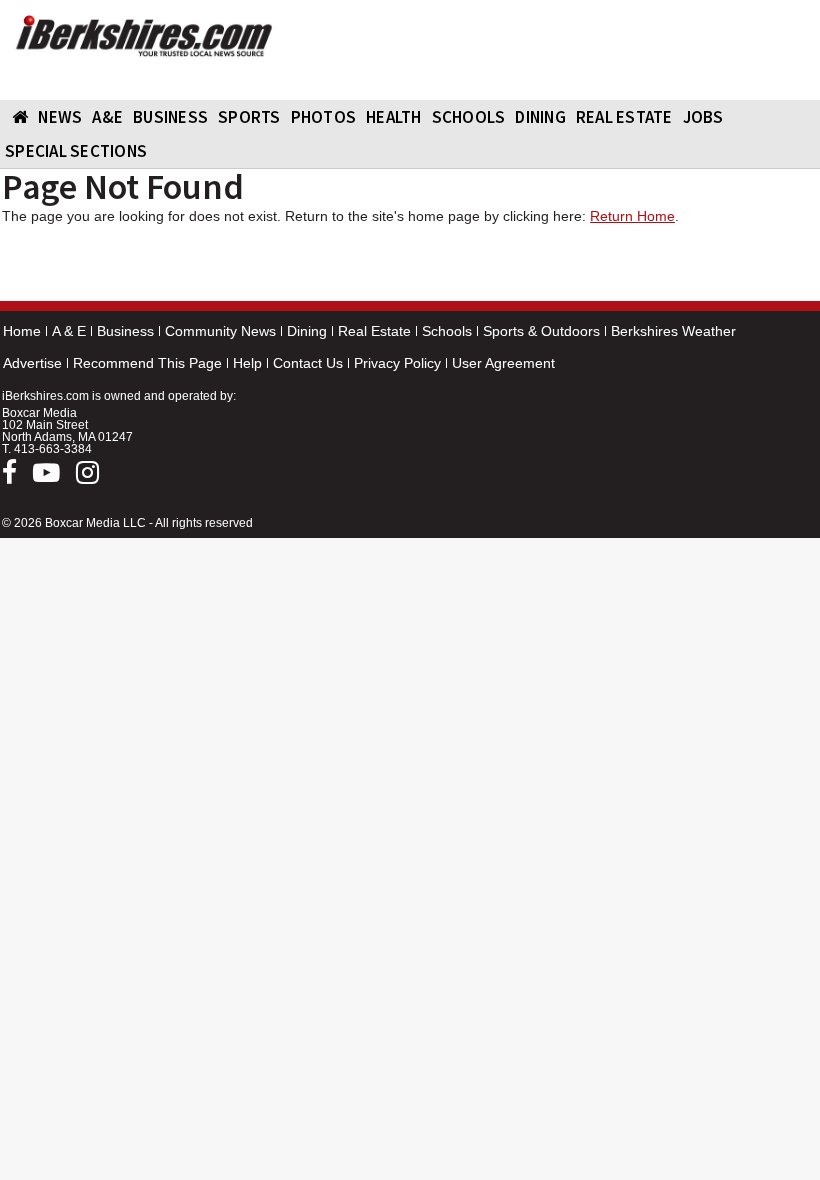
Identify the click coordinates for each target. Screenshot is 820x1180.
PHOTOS (324, 117)
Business (125, 331)
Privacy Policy (397, 363)
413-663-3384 (53, 449)
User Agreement (503, 363)
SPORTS (249, 117)
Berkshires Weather (673, 331)
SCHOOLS (469, 117)
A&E (107, 117)
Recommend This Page (147, 363)
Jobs (703, 117)
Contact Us (308, 363)
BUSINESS (170, 117)
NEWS (60, 117)
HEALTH (394, 117)
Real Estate (374, 331)
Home (22, 331)
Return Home (632, 216)
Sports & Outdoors (541, 331)
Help (247, 363)
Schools (447, 331)
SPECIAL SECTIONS (76, 151)
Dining (307, 331)
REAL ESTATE (624, 117)
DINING (540, 117)
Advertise (32, 363)
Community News (220, 331)
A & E (69, 331)
